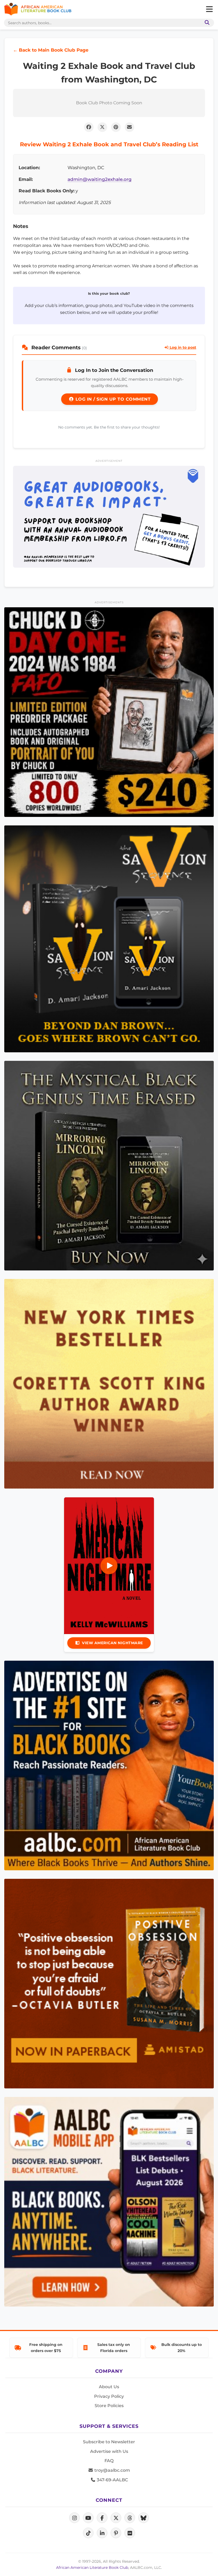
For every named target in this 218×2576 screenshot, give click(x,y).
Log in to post (182, 347)
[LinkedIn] (102, 2533)
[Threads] (130, 2518)
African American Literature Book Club (92, 2567)
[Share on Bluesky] (144, 2518)
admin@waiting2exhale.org (100, 179)
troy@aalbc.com (112, 2470)
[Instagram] (74, 2518)
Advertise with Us (109, 2451)
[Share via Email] (129, 127)
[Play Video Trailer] (109, 1566)
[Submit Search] (206, 23)
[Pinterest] (116, 2533)
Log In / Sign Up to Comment (112, 399)
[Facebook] (102, 2518)
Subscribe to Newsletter (109, 2442)
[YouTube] (88, 2518)
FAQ (109, 2461)
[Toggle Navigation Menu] (209, 9)
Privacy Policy (109, 2396)
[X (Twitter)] (116, 2518)
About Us (109, 2387)
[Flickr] (130, 2533)
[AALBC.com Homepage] (38, 9)
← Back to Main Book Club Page (51, 50)
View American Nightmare (112, 1643)
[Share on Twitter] (102, 127)
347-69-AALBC (112, 2480)
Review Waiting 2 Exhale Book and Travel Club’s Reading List (109, 144)
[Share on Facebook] (89, 127)
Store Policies (109, 2406)
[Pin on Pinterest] (116, 127)
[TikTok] (88, 2533)
